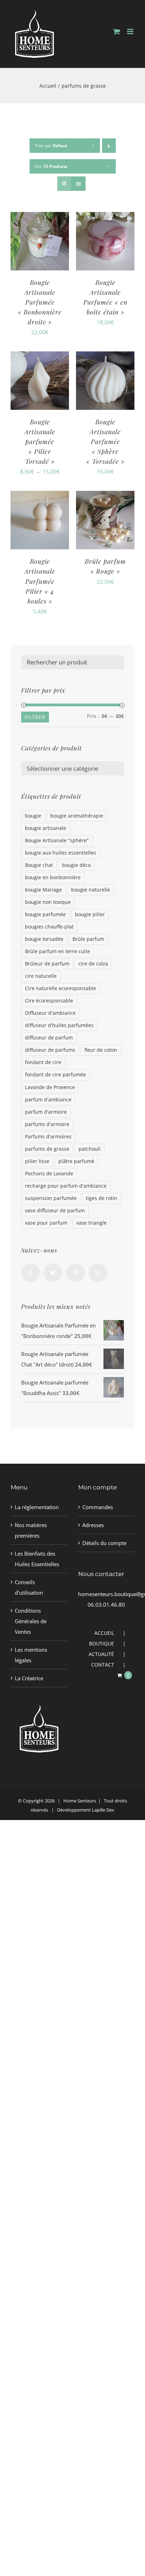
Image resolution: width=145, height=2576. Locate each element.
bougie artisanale (46, 828)
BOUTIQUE (102, 1643)
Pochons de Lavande (49, 1174)
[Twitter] (53, 1273)
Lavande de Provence (50, 1087)
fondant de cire (43, 1062)
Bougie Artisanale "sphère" (57, 840)
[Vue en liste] (78, 184)
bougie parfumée (45, 914)
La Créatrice (29, 1678)
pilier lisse (37, 1161)
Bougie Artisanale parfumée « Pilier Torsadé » (40, 442)
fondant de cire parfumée (55, 1075)
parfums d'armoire (47, 1124)
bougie (33, 816)
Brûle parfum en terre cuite (58, 951)
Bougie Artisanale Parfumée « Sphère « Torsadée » (105, 442)
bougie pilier (90, 914)
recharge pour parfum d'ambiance (66, 1186)
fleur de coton (101, 1050)
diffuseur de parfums (50, 1050)
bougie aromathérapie (77, 816)
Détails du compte (104, 1543)
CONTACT (103, 1665)
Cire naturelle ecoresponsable (61, 988)
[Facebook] (30, 1273)
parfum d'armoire (46, 1112)
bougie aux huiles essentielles (61, 853)
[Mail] (98, 1273)
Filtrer (35, 717)
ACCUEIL (104, 1633)
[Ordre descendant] (109, 146)
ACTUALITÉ (101, 1654)
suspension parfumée (51, 1198)
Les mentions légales (31, 1655)
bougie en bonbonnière (53, 877)
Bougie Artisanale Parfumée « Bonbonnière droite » (40, 302)
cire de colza (93, 964)
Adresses (93, 1525)
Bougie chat (39, 865)
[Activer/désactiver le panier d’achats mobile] (116, 32)
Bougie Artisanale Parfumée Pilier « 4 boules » (40, 581)
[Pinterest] (75, 1273)
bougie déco (76, 865)
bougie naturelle (91, 890)
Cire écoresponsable (49, 1001)
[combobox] (72, 768)
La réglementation (37, 1507)
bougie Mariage (43, 890)
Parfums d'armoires (48, 1137)
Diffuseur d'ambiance (50, 1013)
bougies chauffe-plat (49, 927)
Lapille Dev (103, 1810)
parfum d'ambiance (48, 1100)
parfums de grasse (47, 1149)
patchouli (90, 1149)
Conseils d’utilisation (29, 1587)
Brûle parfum (88, 939)
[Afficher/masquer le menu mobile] (131, 32)
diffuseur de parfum (49, 1038)
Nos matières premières (31, 1530)
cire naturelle (41, 976)
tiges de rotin (102, 1198)
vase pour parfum (46, 1223)
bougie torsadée (44, 939)
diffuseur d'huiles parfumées (59, 1025)
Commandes (98, 1507)
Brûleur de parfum (47, 964)
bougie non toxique (48, 902)
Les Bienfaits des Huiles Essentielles (37, 1559)
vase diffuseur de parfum (55, 1211)
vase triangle (92, 1223)
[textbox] (72, 769)
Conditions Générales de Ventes (31, 1621)
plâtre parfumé (76, 1161)
